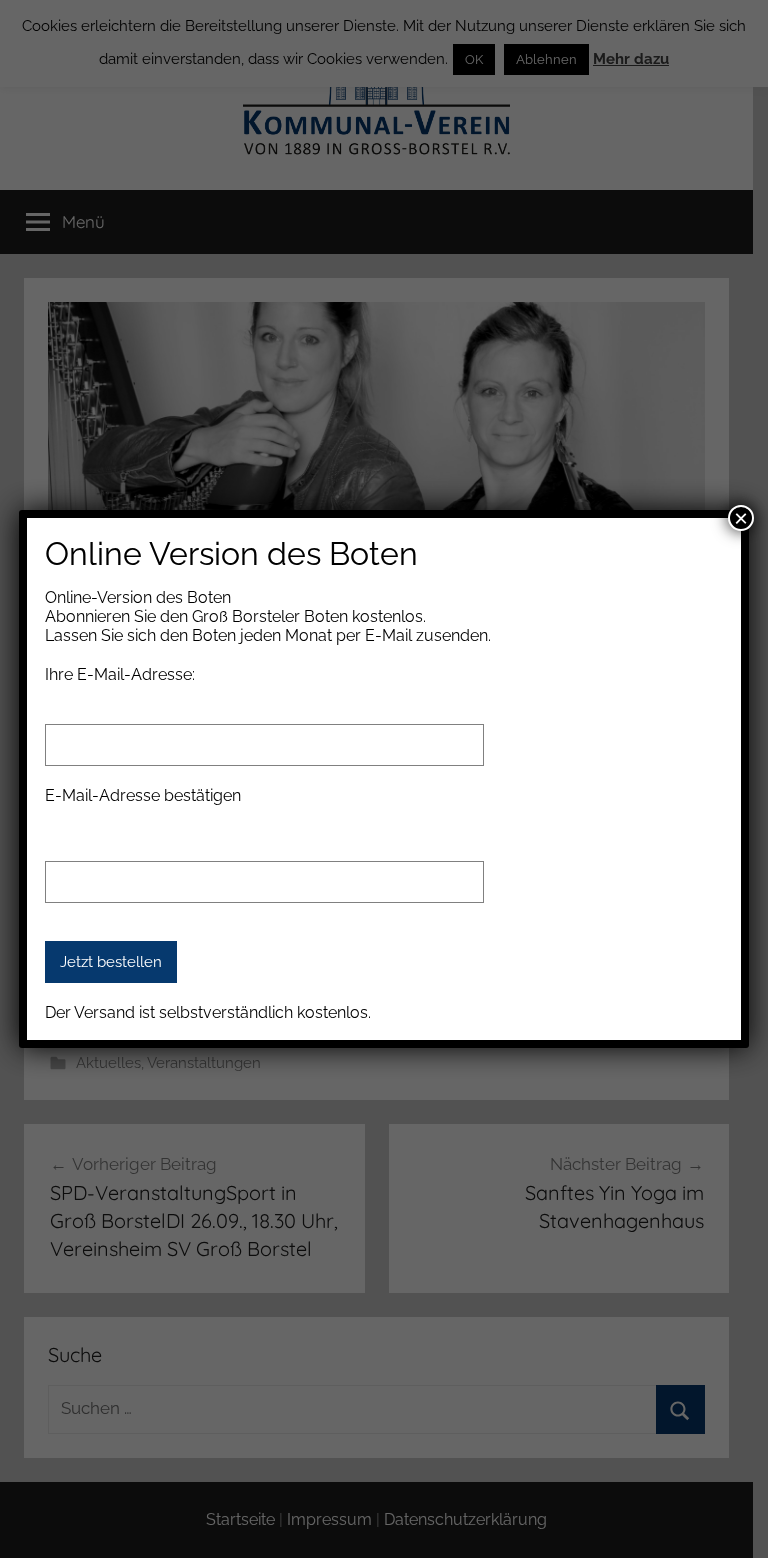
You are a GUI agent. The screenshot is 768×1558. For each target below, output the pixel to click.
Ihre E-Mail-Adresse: (120, 674)
